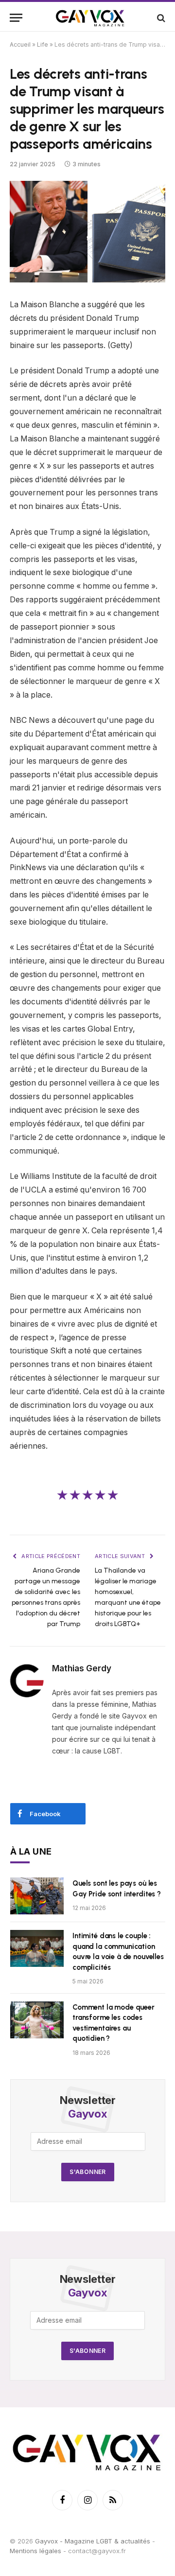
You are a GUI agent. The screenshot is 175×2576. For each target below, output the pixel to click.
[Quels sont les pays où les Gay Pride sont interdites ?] (37, 1896)
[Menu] (16, 18)
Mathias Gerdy (82, 1668)
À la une (31, 1851)
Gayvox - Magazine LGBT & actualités (93, 2541)
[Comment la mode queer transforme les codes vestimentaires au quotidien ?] (37, 2020)
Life (43, 44)
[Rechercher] (160, 18)
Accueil (20, 44)
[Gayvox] (90, 18)
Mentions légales (35, 2551)
